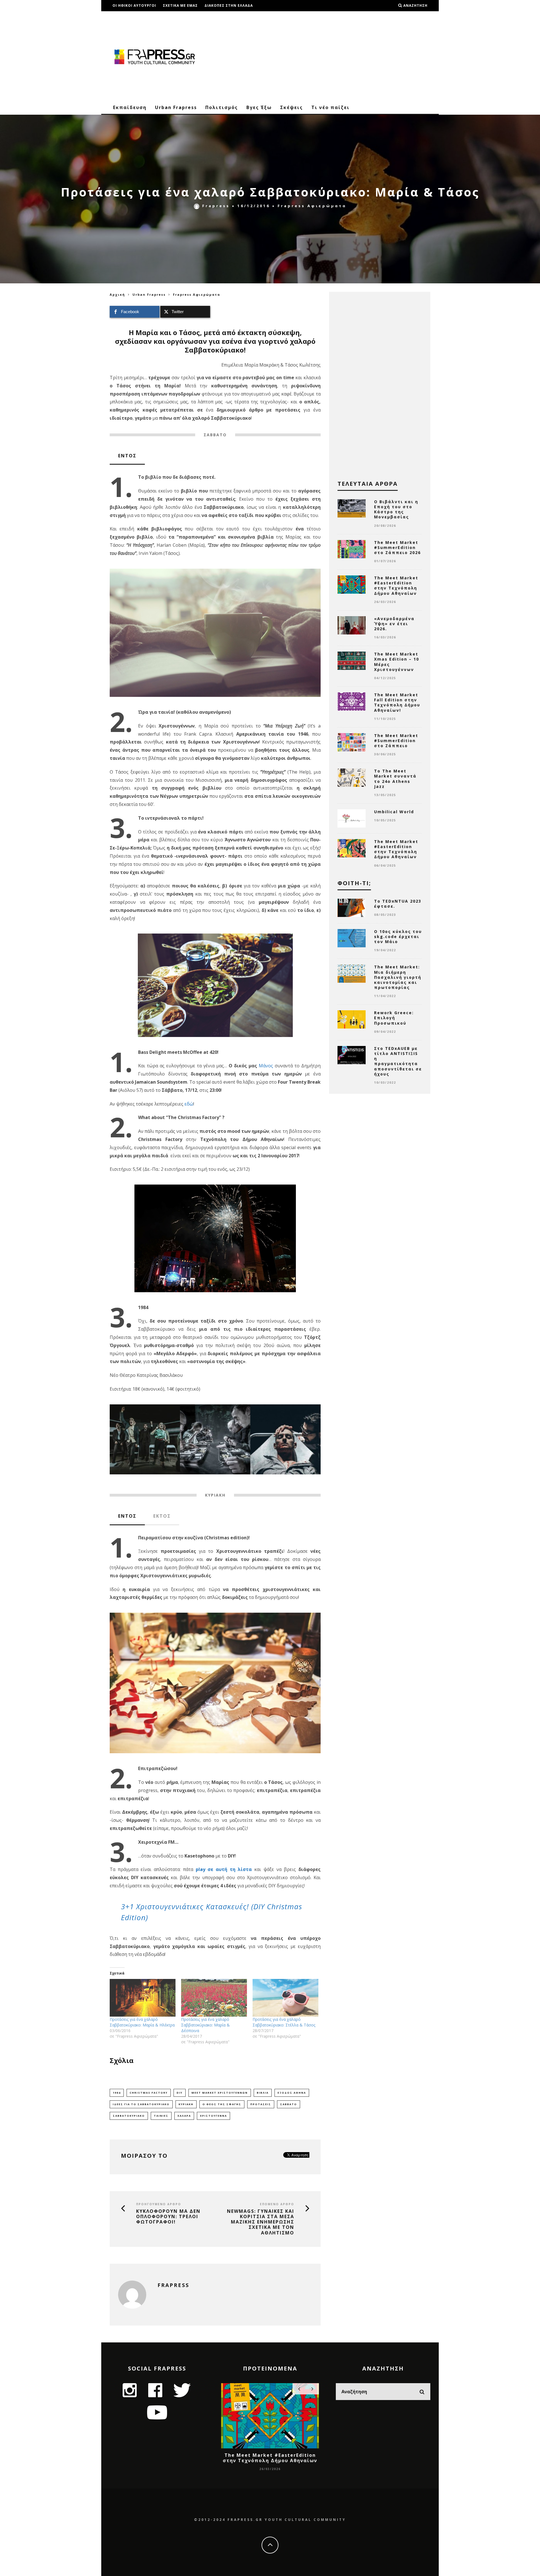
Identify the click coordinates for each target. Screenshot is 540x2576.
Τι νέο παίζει (330, 107)
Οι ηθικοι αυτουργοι (134, 5)
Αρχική (117, 294)
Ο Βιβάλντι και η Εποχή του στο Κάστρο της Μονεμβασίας (396, 509)
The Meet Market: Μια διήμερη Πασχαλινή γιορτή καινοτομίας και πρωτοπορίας (398, 977)
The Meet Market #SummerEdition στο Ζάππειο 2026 (397, 547)
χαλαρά (184, 2116)
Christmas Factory (149, 2093)
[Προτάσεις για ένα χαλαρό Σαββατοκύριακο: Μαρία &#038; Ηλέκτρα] (143, 1998)
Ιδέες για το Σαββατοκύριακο (141, 2104)
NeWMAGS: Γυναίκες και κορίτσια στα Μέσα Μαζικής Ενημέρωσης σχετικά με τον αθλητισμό (261, 2222)
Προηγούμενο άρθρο (159, 2204)
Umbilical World (394, 812)
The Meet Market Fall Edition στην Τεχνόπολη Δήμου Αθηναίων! (397, 702)
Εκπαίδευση (130, 107)
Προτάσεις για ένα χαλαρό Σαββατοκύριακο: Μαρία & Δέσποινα (205, 2025)
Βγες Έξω (259, 107)
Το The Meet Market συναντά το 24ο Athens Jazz (395, 779)
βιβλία (263, 2093)
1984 (117, 2093)
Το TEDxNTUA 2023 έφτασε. (398, 904)
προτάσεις (261, 2104)
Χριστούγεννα (213, 2116)
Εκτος (162, 1516)
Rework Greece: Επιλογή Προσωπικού (394, 1018)
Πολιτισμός (222, 107)
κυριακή (186, 2104)
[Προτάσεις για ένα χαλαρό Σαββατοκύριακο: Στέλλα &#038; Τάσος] (285, 1998)
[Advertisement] (328, 56)
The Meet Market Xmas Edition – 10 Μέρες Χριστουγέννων (397, 662)
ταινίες (161, 2116)
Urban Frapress (176, 107)
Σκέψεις (292, 107)
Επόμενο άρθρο (277, 2204)
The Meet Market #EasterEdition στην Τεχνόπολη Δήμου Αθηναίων (396, 586)
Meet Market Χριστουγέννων (220, 2093)
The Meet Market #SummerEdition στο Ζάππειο (396, 741)
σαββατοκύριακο (129, 2116)
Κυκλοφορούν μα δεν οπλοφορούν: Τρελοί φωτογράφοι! (168, 2217)
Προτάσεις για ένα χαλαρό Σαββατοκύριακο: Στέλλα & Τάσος (284, 2022)
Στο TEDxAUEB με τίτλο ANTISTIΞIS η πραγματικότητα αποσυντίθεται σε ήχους (398, 1061)
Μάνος (266, 1066)
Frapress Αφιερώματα (312, 206)
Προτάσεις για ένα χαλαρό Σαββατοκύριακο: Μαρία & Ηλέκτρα (142, 2022)
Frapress (216, 206)
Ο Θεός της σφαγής (222, 2104)
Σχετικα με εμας (180, 5)
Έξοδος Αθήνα (292, 2093)
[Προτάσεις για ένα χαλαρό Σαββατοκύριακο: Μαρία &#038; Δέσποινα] (214, 1998)
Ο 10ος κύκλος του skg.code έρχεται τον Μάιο (398, 936)
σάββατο (289, 2104)
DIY (180, 2093)
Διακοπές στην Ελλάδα (229, 5)
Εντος (127, 456)
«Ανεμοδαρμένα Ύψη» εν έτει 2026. (394, 624)
